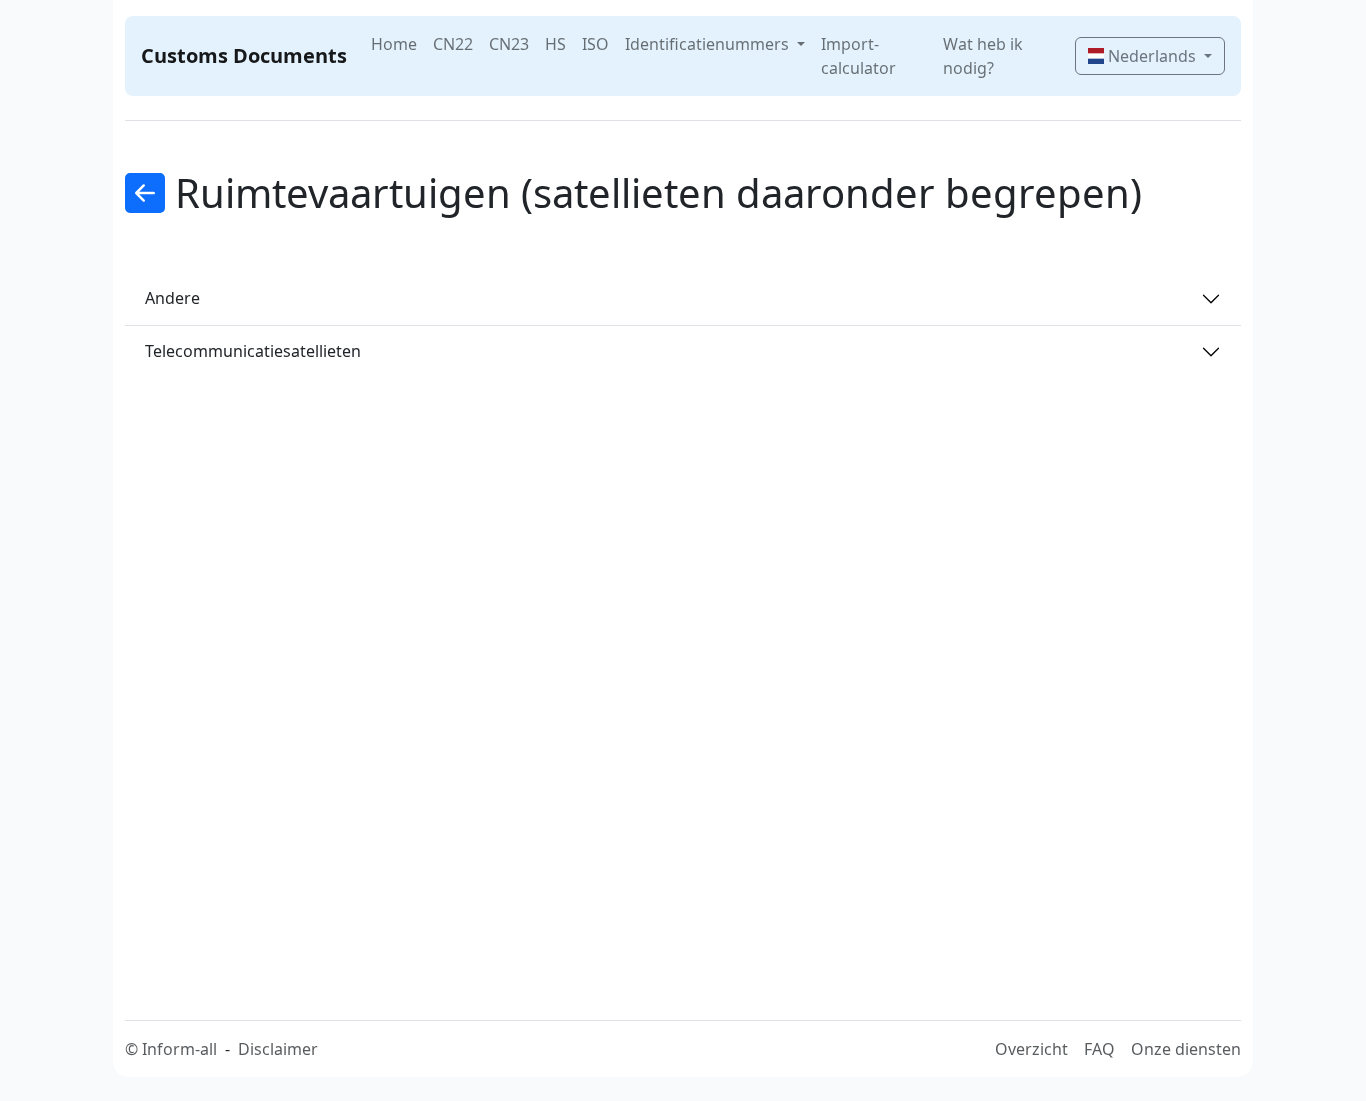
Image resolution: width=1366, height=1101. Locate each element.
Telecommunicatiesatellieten (253, 351)
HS (555, 44)
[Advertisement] (695, 663)
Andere (172, 298)
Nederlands (1152, 56)
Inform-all (179, 1049)
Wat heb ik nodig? (983, 56)
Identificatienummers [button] (709, 44)
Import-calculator (858, 56)
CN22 (453, 44)
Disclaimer (278, 1049)
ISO (595, 44)
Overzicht (1031, 1049)
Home (394, 44)
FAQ (1099, 1049)
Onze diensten (1186, 1049)
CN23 (509, 44)
